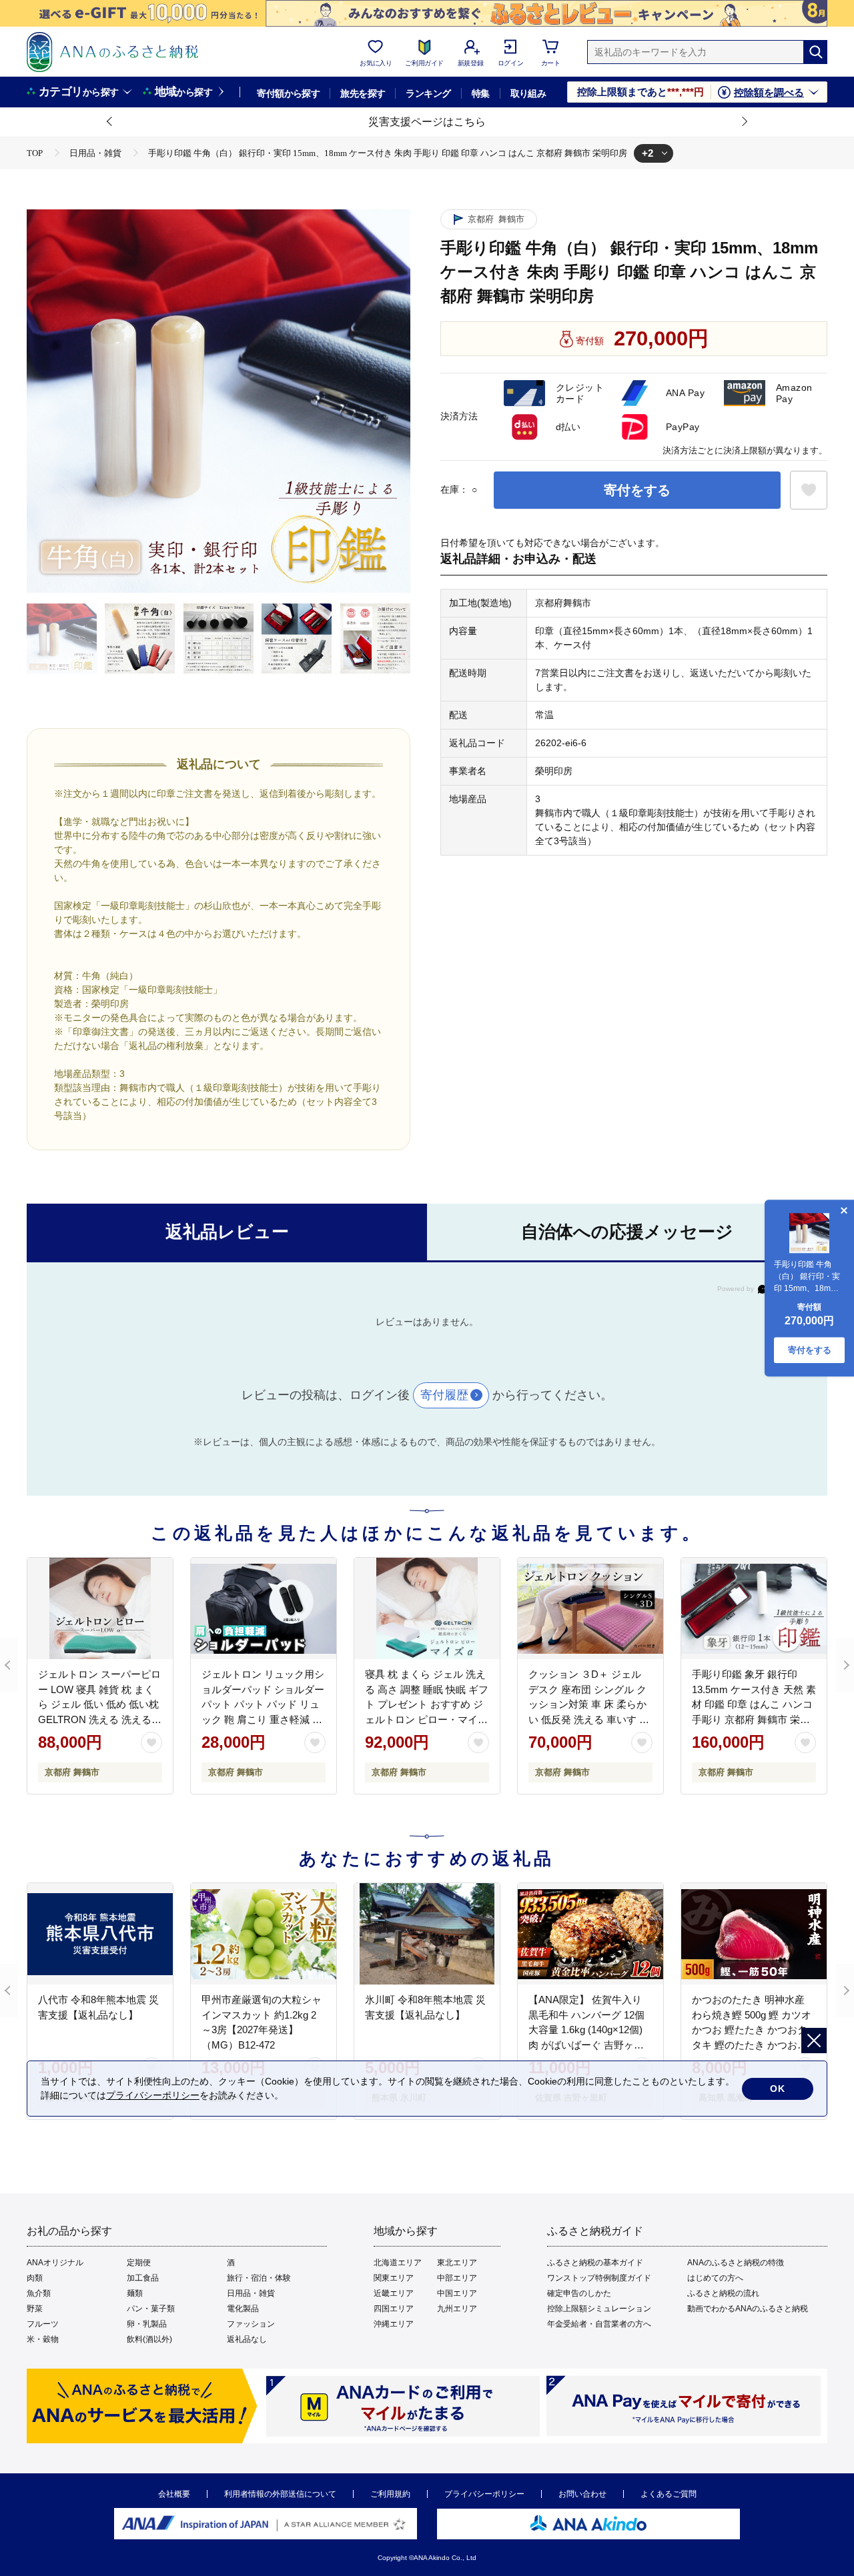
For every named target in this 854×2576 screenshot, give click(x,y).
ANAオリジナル (55, 2263)
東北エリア (457, 2263)
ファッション (251, 2324)
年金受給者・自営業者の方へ (599, 2324)
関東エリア (394, 2278)
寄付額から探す (288, 93)
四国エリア (394, 2309)
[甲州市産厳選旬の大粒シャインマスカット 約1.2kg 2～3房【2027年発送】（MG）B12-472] (264, 1934)
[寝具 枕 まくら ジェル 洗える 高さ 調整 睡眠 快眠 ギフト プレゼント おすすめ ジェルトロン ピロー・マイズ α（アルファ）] (427, 1608)
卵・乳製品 (147, 2324)
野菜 (35, 2309)
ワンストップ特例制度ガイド (599, 2278)
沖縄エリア (394, 2324)
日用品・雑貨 (251, 2293)
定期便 (139, 2263)
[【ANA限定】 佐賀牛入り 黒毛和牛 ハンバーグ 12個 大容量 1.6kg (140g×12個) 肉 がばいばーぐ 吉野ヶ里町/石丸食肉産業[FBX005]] (590, 1934)
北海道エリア (398, 2263)
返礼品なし (247, 2339)
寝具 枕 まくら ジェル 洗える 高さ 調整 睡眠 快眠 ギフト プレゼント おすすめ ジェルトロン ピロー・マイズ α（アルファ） (427, 1704)
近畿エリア (394, 2293)
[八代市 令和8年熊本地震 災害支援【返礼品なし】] (100, 1934)
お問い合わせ (582, 2494)
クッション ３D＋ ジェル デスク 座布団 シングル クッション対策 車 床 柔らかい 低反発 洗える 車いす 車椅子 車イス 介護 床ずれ (589, 1704)
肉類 (35, 2278)
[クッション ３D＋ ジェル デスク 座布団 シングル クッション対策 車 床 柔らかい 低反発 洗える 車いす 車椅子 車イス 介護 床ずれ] (590, 1608)
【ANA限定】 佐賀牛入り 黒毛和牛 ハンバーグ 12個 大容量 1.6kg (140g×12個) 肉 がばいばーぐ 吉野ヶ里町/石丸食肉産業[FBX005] (586, 2030)
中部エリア (457, 2278)
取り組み (528, 93)
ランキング (428, 93)
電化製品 (243, 2309)
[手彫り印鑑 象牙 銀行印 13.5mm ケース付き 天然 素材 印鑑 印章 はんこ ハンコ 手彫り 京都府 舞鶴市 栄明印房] (754, 1608)
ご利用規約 (390, 2494)
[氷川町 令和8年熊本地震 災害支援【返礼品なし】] (427, 1934)
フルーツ (43, 2324)
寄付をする (637, 490)
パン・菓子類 (151, 2309)
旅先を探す (363, 93)
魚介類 (39, 2293)
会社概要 (174, 2494)
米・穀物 (43, 2339)
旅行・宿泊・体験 (259, 2278)
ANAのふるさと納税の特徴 (736, 2263)
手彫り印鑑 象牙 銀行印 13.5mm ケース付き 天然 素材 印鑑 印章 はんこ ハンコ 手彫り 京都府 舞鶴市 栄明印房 (754, 1704)
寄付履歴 (444, 1395)
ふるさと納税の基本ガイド (595, 2263)
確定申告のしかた (579, 2293)
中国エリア (457, 2293)
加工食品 (143, 2278)
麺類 (135, 2293)
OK (778, 2089)
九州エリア (457, 2309)
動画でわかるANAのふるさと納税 (748, 2309)
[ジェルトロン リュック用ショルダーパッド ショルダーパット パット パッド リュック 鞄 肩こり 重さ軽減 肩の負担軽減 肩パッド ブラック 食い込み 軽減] (264, 1608)
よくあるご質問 (669, 2494)
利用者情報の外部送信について (280, 2494)
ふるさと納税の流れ (723, 2293)
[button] (110, 122)
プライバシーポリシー (484, 2494)
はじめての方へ (715, 2278)
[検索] (815, 52)
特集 (481, 93)
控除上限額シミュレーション (599, 2309)
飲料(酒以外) (149, 2339)
